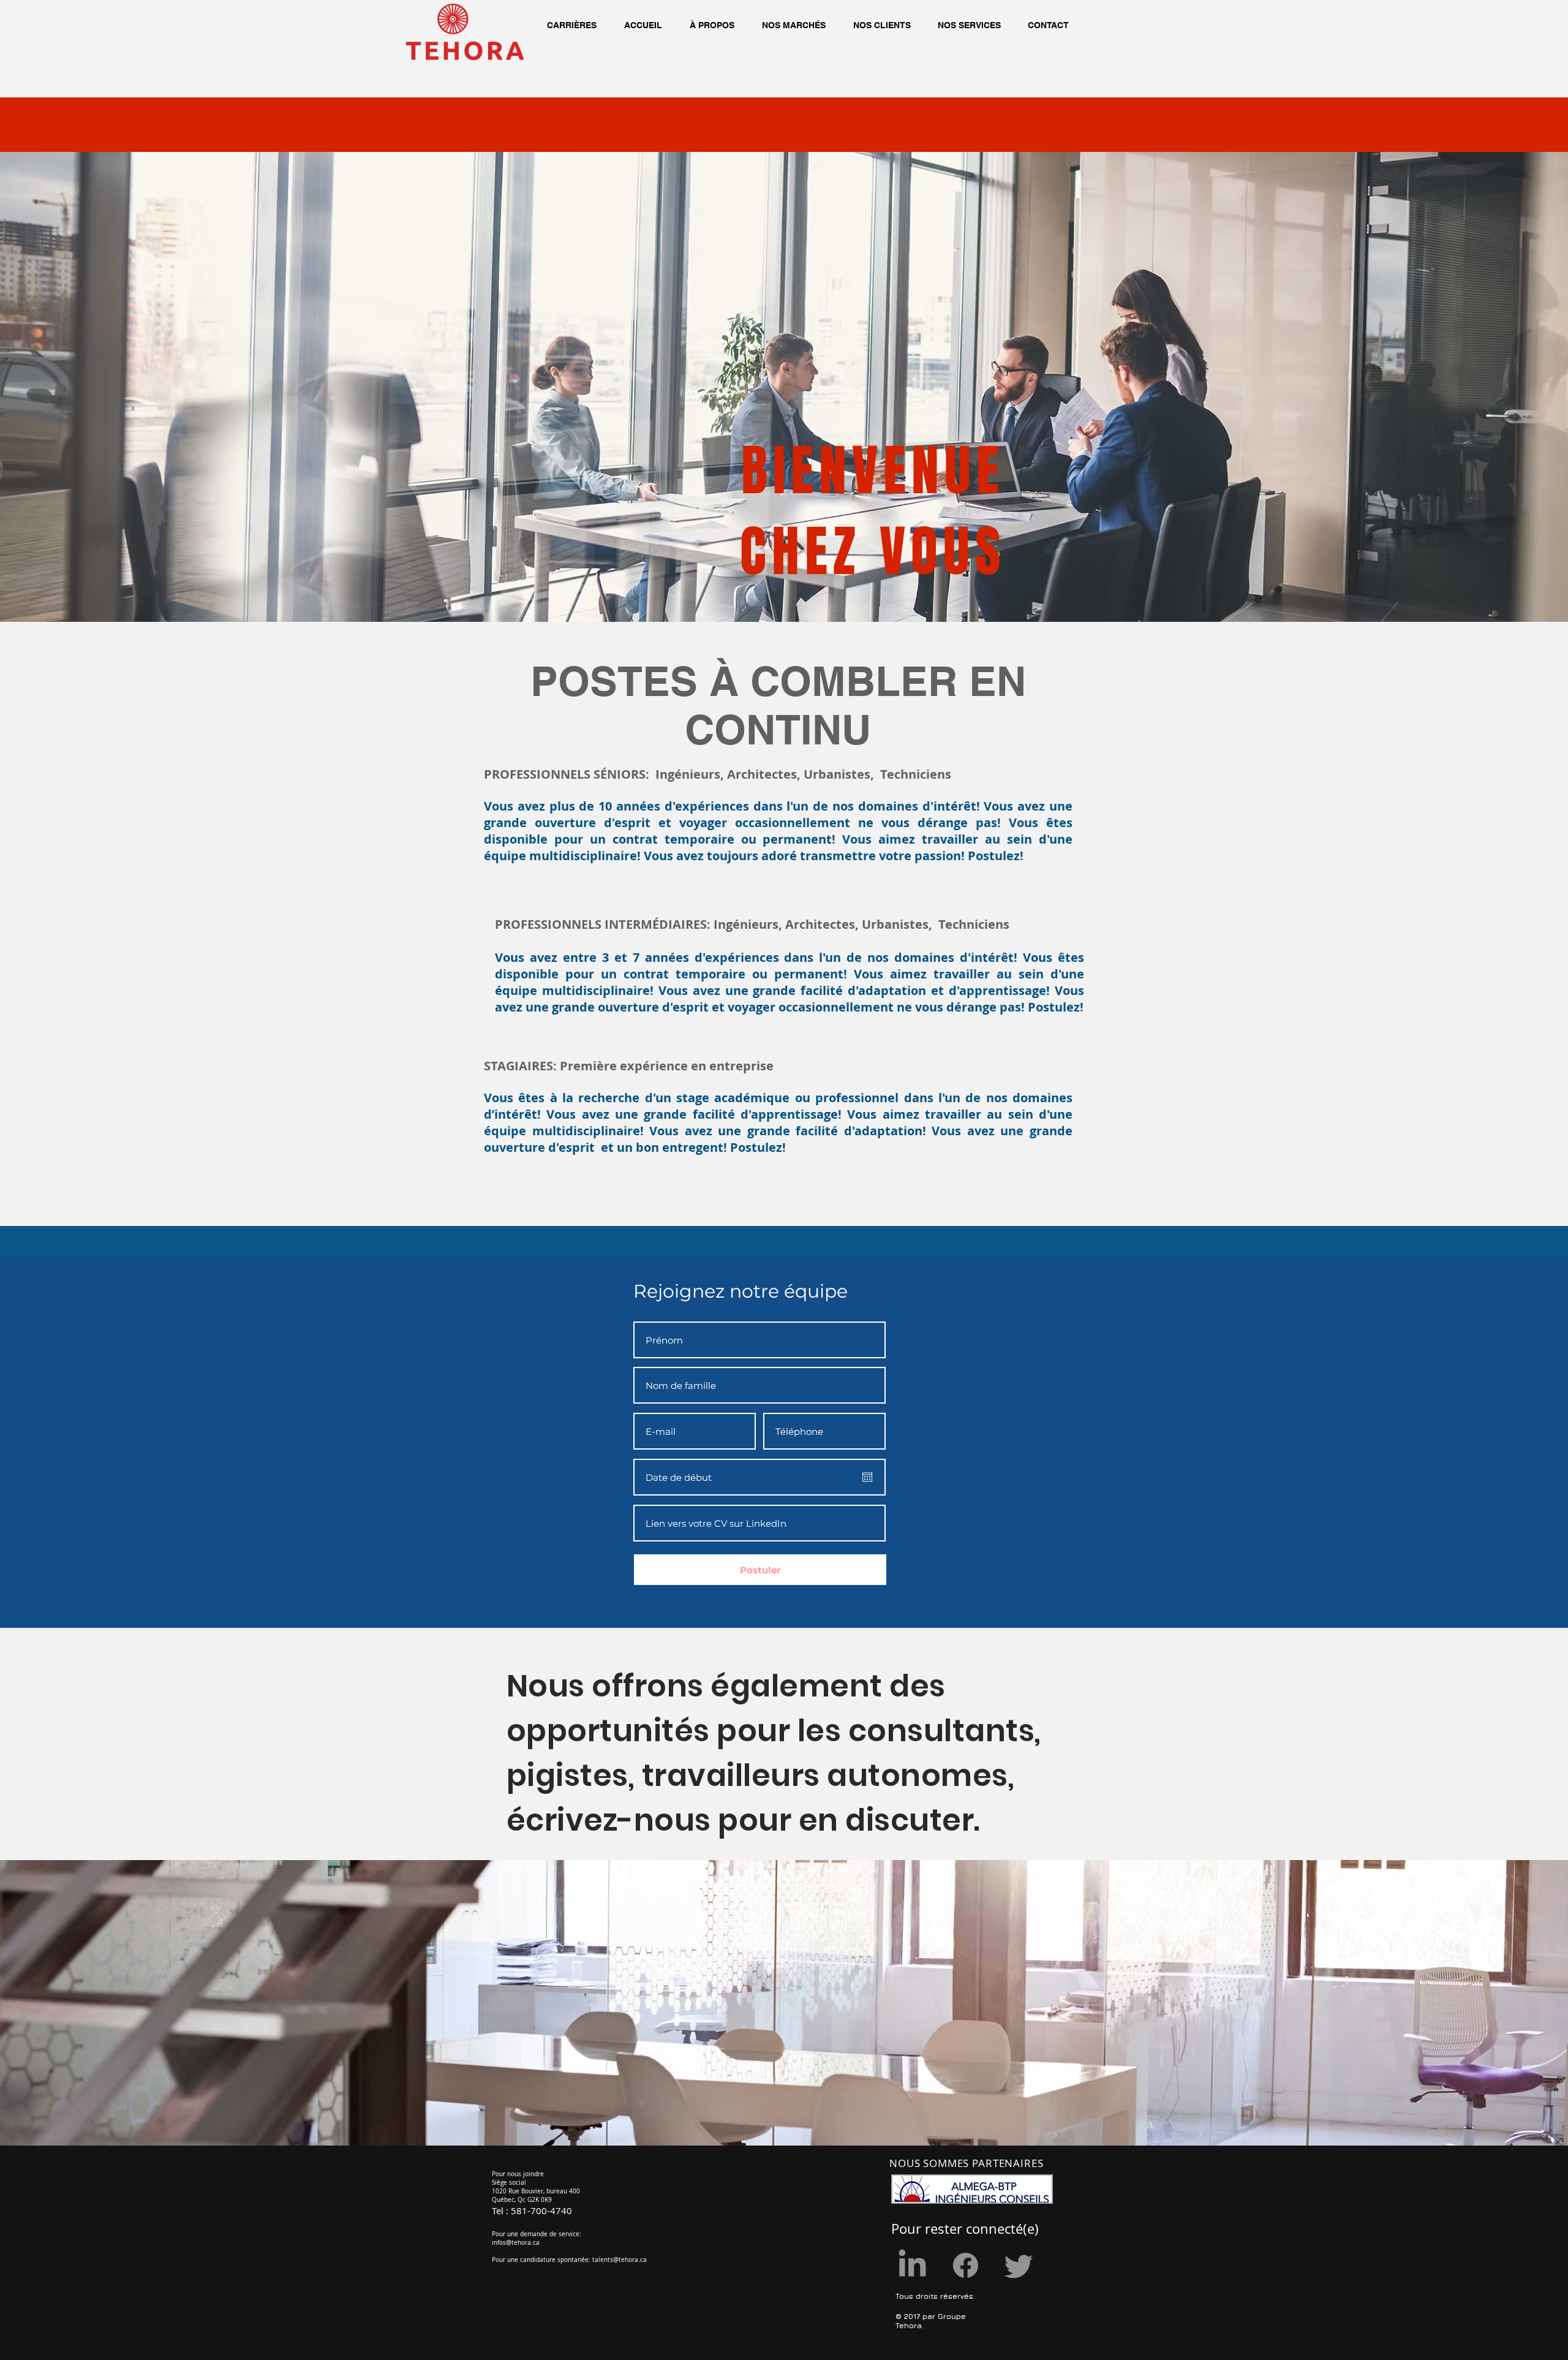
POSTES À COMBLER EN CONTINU (778, 705)
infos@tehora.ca (516, 2243)
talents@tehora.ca (620, 2260)
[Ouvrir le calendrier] (867, 1477)
